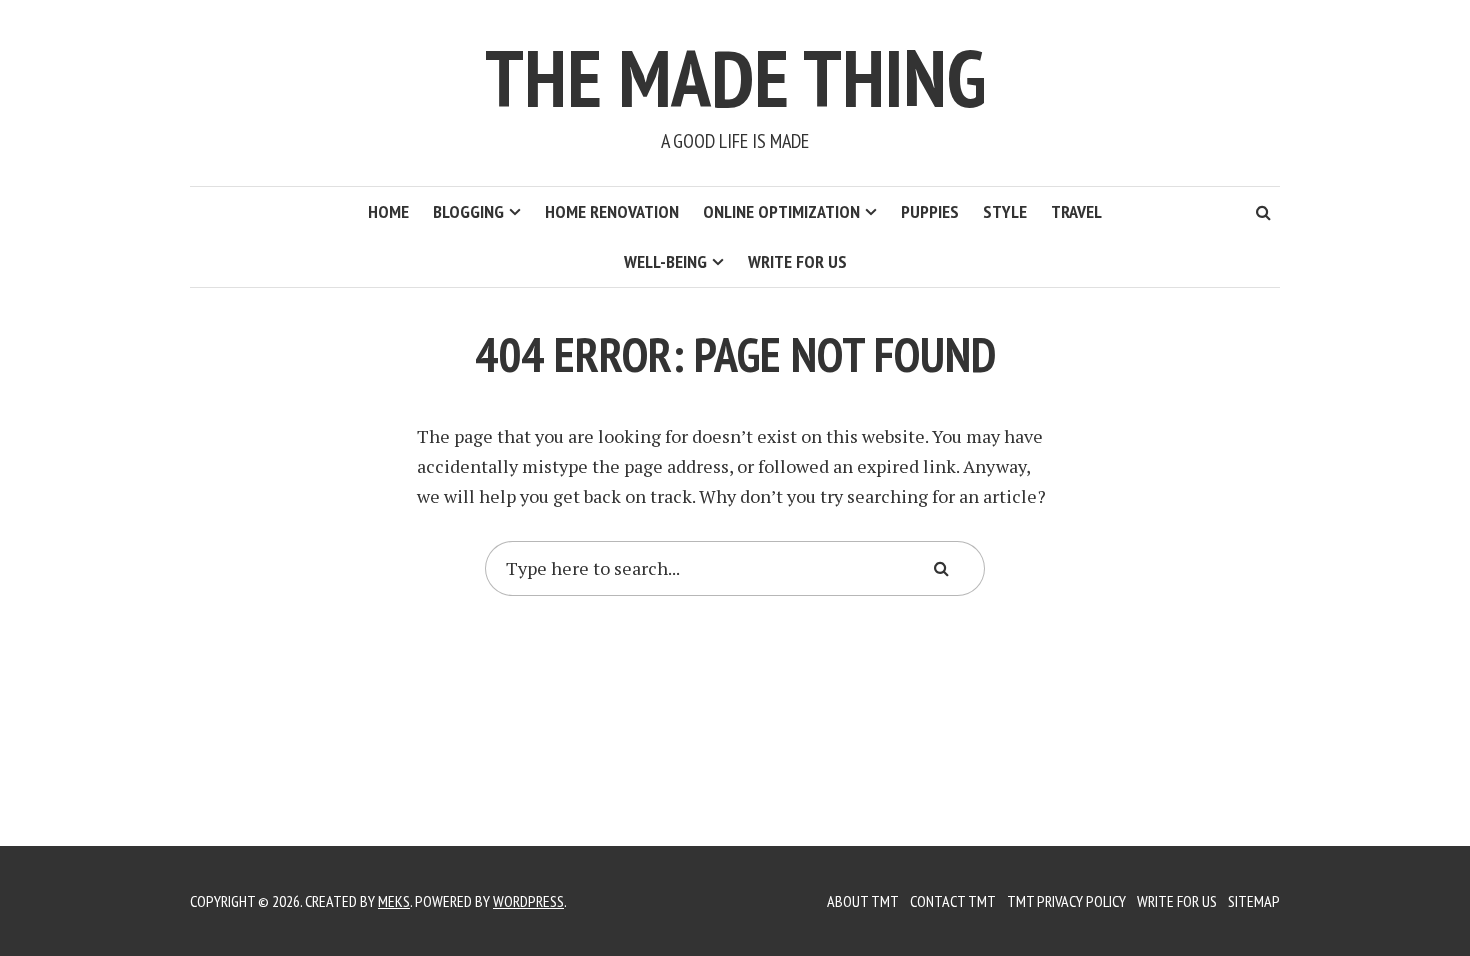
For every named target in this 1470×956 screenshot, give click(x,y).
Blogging (468, 211)
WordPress (528, 901)
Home (388, 211)
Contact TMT (953, 901)
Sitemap (1254, 901)
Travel (1076, 211)
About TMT (863, 901)
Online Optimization (781, 211)
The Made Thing (735, 77)
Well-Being (665, 261)
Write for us (797, 261)
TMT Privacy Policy (1066, 901)
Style (1005, 211)
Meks (394, 901)
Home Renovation (612, 211)
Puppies (930, 211)
